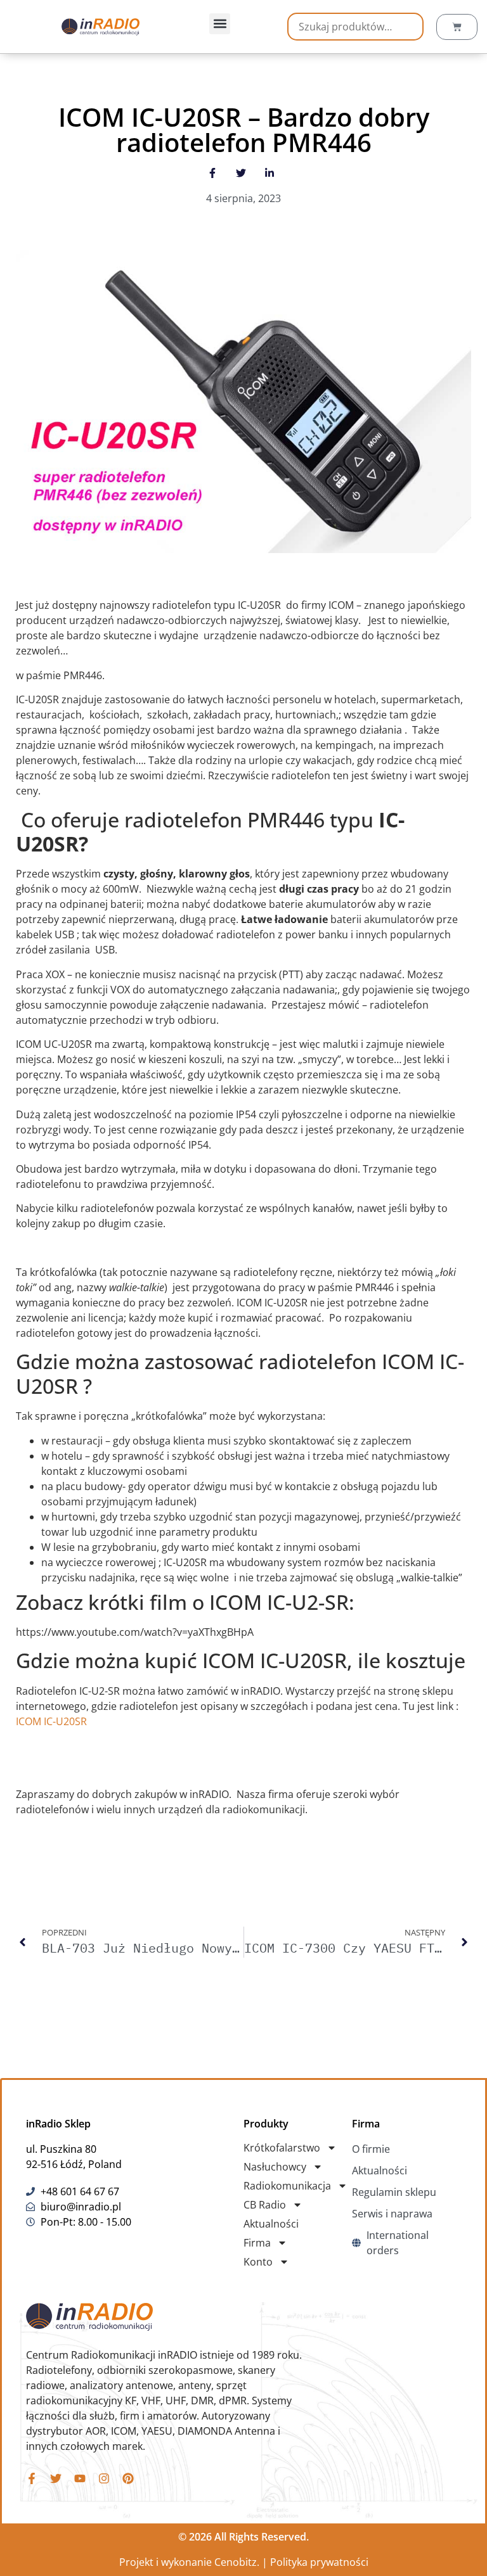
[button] (220, 24)
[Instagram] (104, 2478)
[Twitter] (56, 2478)
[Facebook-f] (32, 2478)
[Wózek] (457, 27)
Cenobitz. (237, 2562)
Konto (258, 2262)
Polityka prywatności (319, 2562)
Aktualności (271, 2224)
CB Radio (265, 2205)
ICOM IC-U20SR (51, 1721)
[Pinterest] (128, 2478)
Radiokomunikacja (287, 2186)
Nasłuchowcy (275, 2167)
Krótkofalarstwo (282, 2148)
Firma (257, 2243)
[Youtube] (80, 2478)
